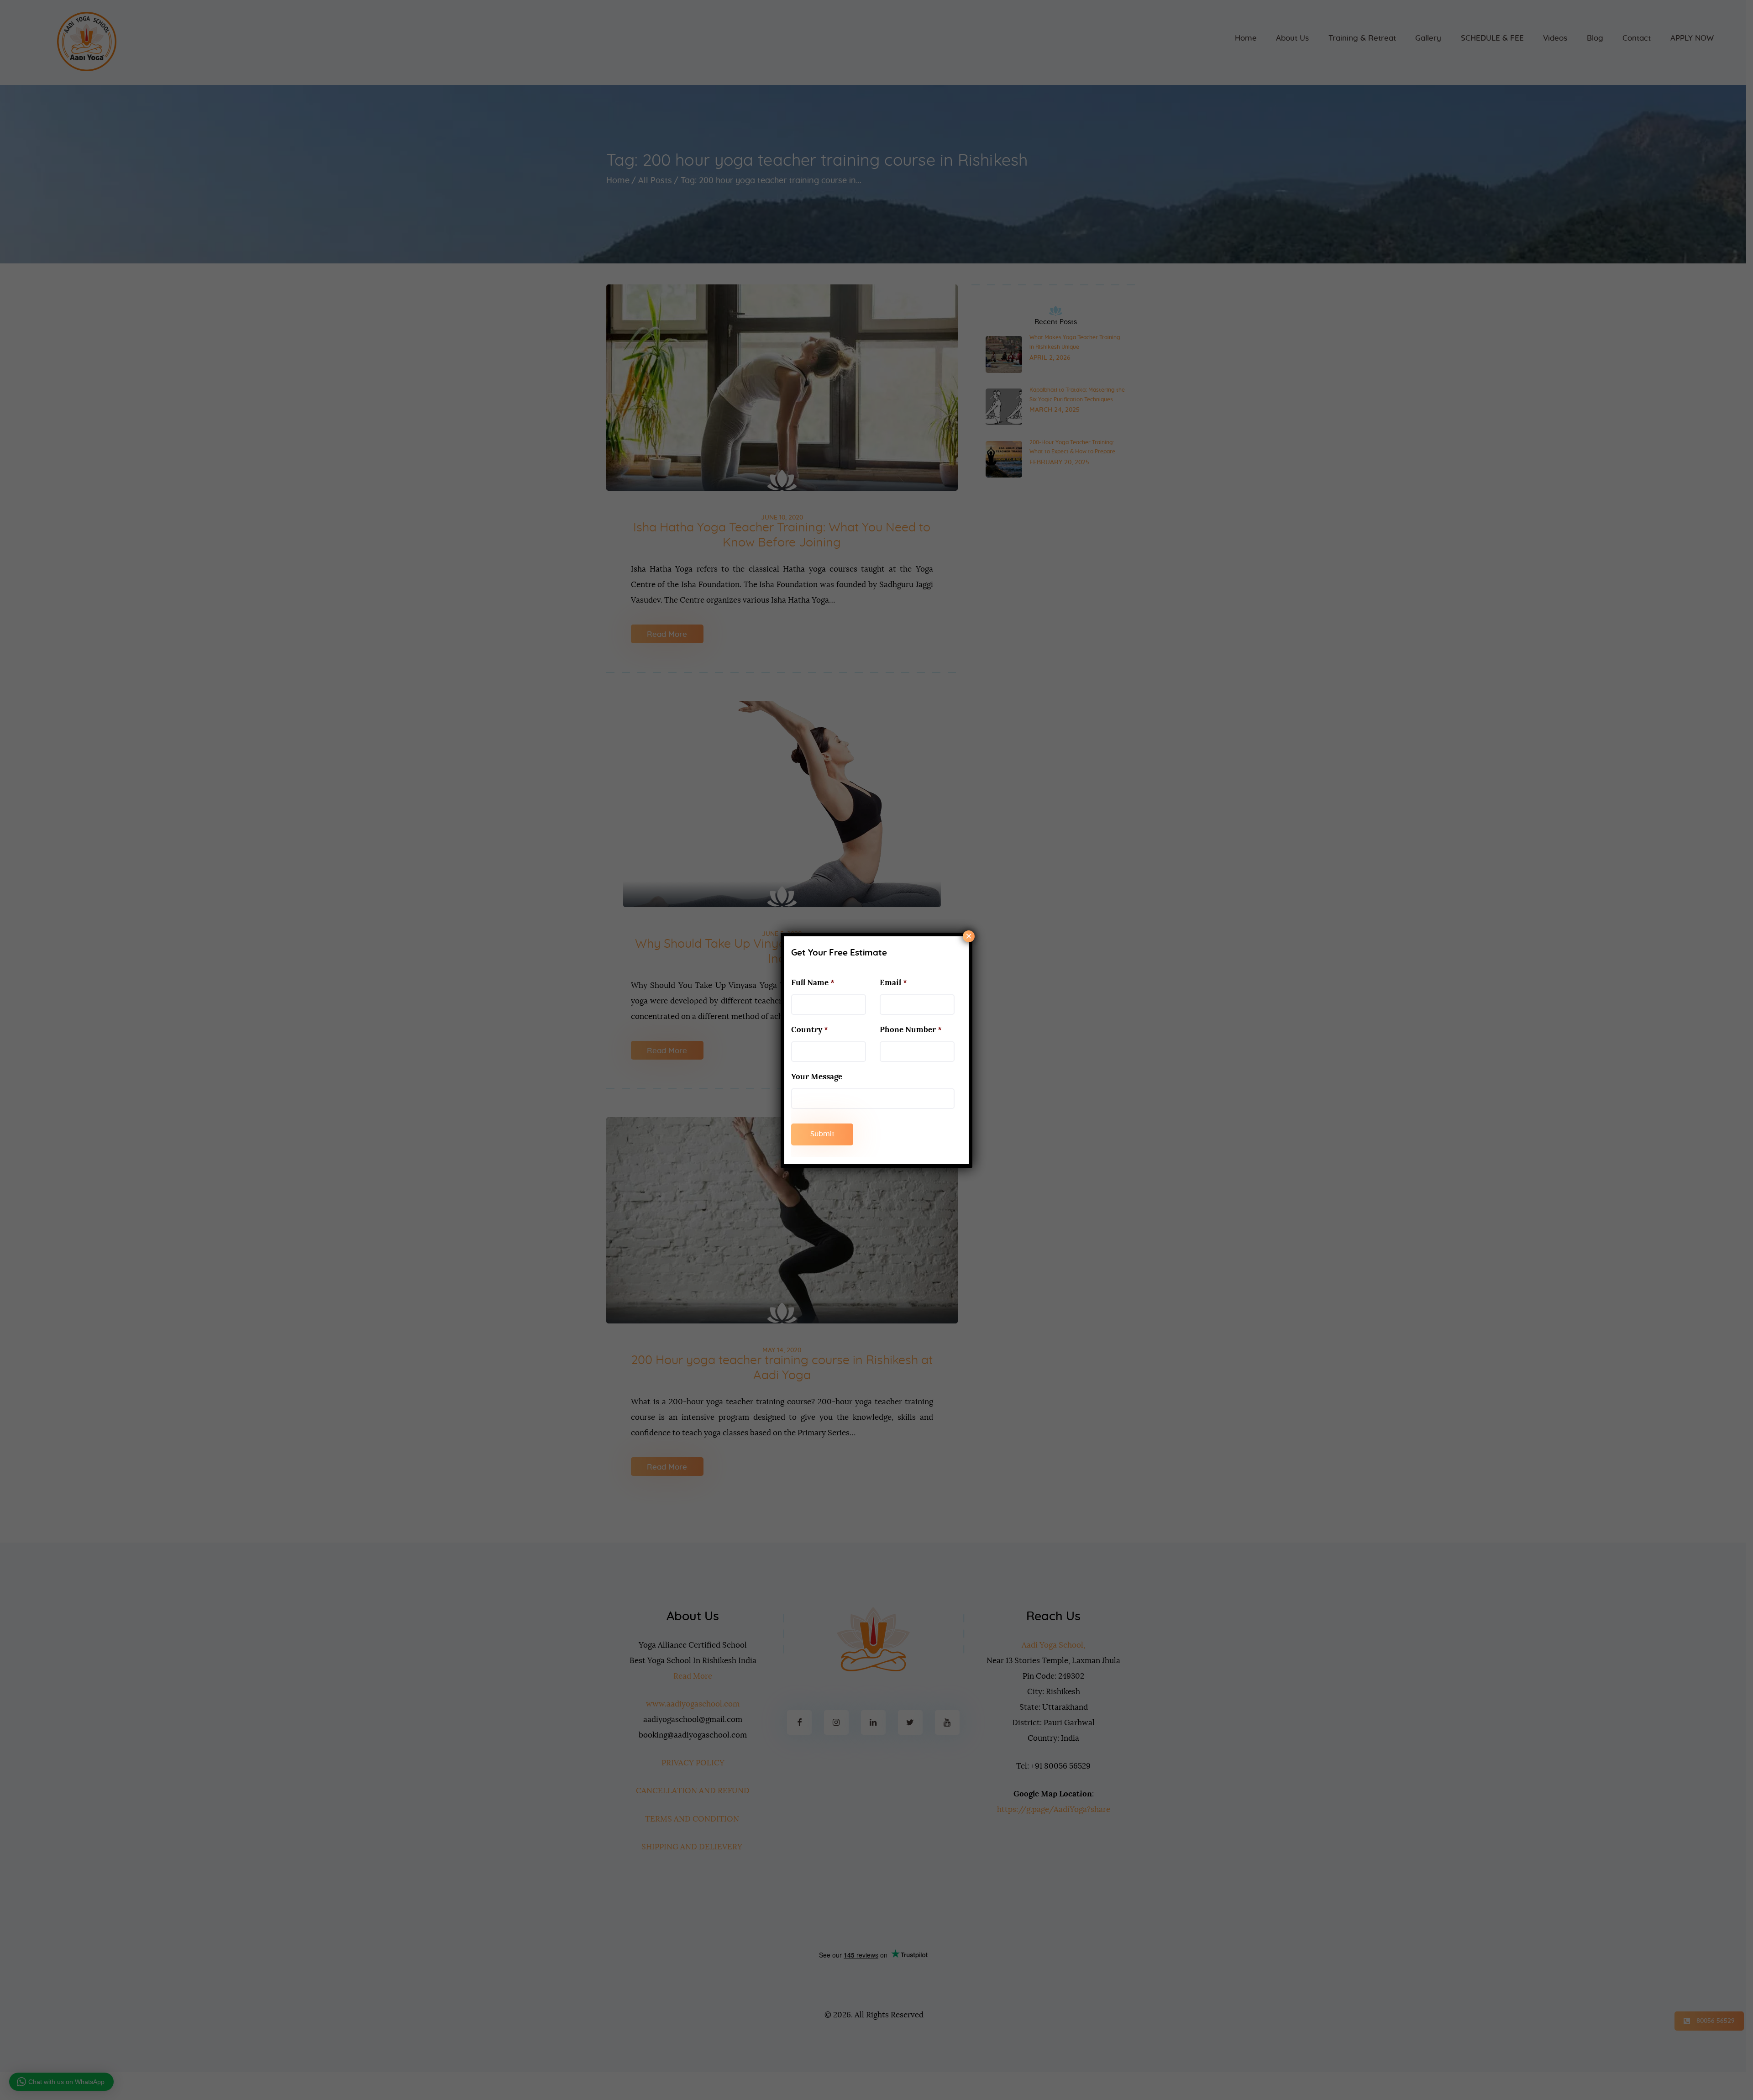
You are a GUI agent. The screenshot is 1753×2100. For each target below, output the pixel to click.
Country (810, 1030)
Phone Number (911, 1030)
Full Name (813, 983)
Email (893, 983)
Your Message (817, 1077)
